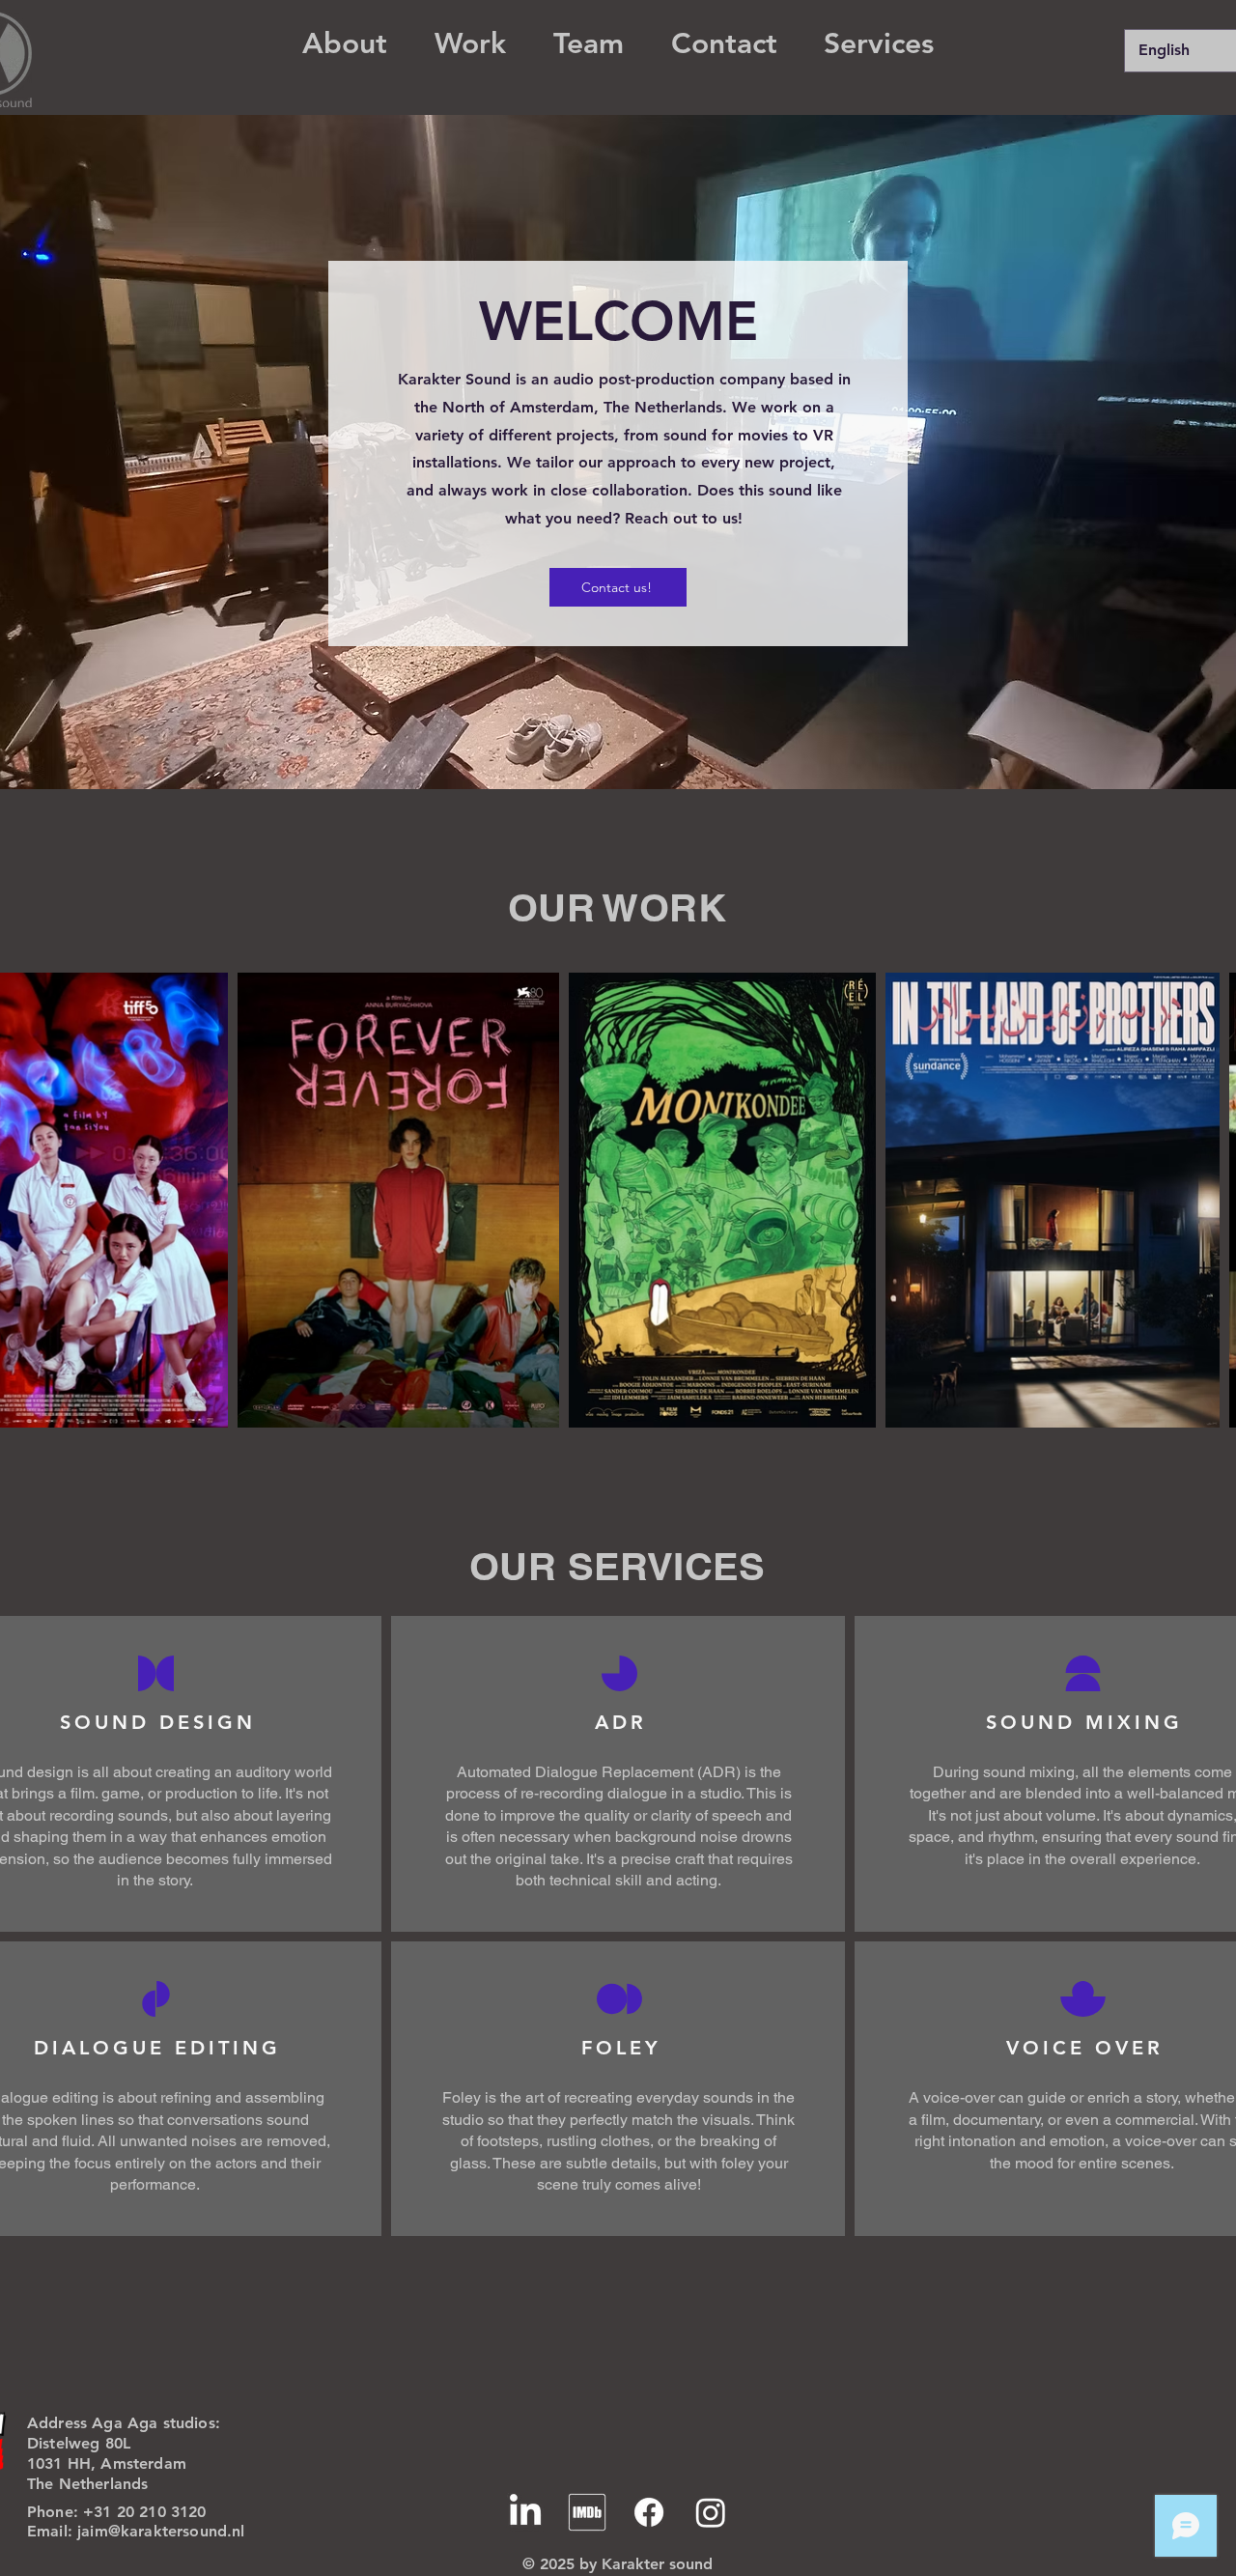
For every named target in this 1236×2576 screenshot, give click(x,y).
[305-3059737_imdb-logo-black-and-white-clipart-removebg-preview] (587, 2512)
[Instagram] (711, 2512)
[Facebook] (649, 2512)
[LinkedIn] (525, 2512)
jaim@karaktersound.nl (161, 2531)
